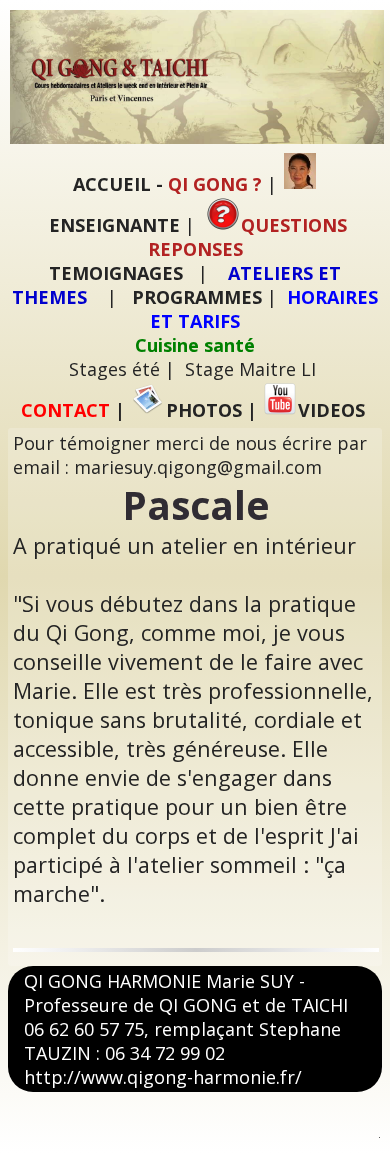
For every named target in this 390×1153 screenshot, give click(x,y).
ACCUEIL (112, 184)
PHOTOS (204, 410)
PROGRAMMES (197, 297)
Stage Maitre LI (250, 369)
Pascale (196, 505)
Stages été (114, 369)
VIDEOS (331, 410)
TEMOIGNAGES (116, 273)
